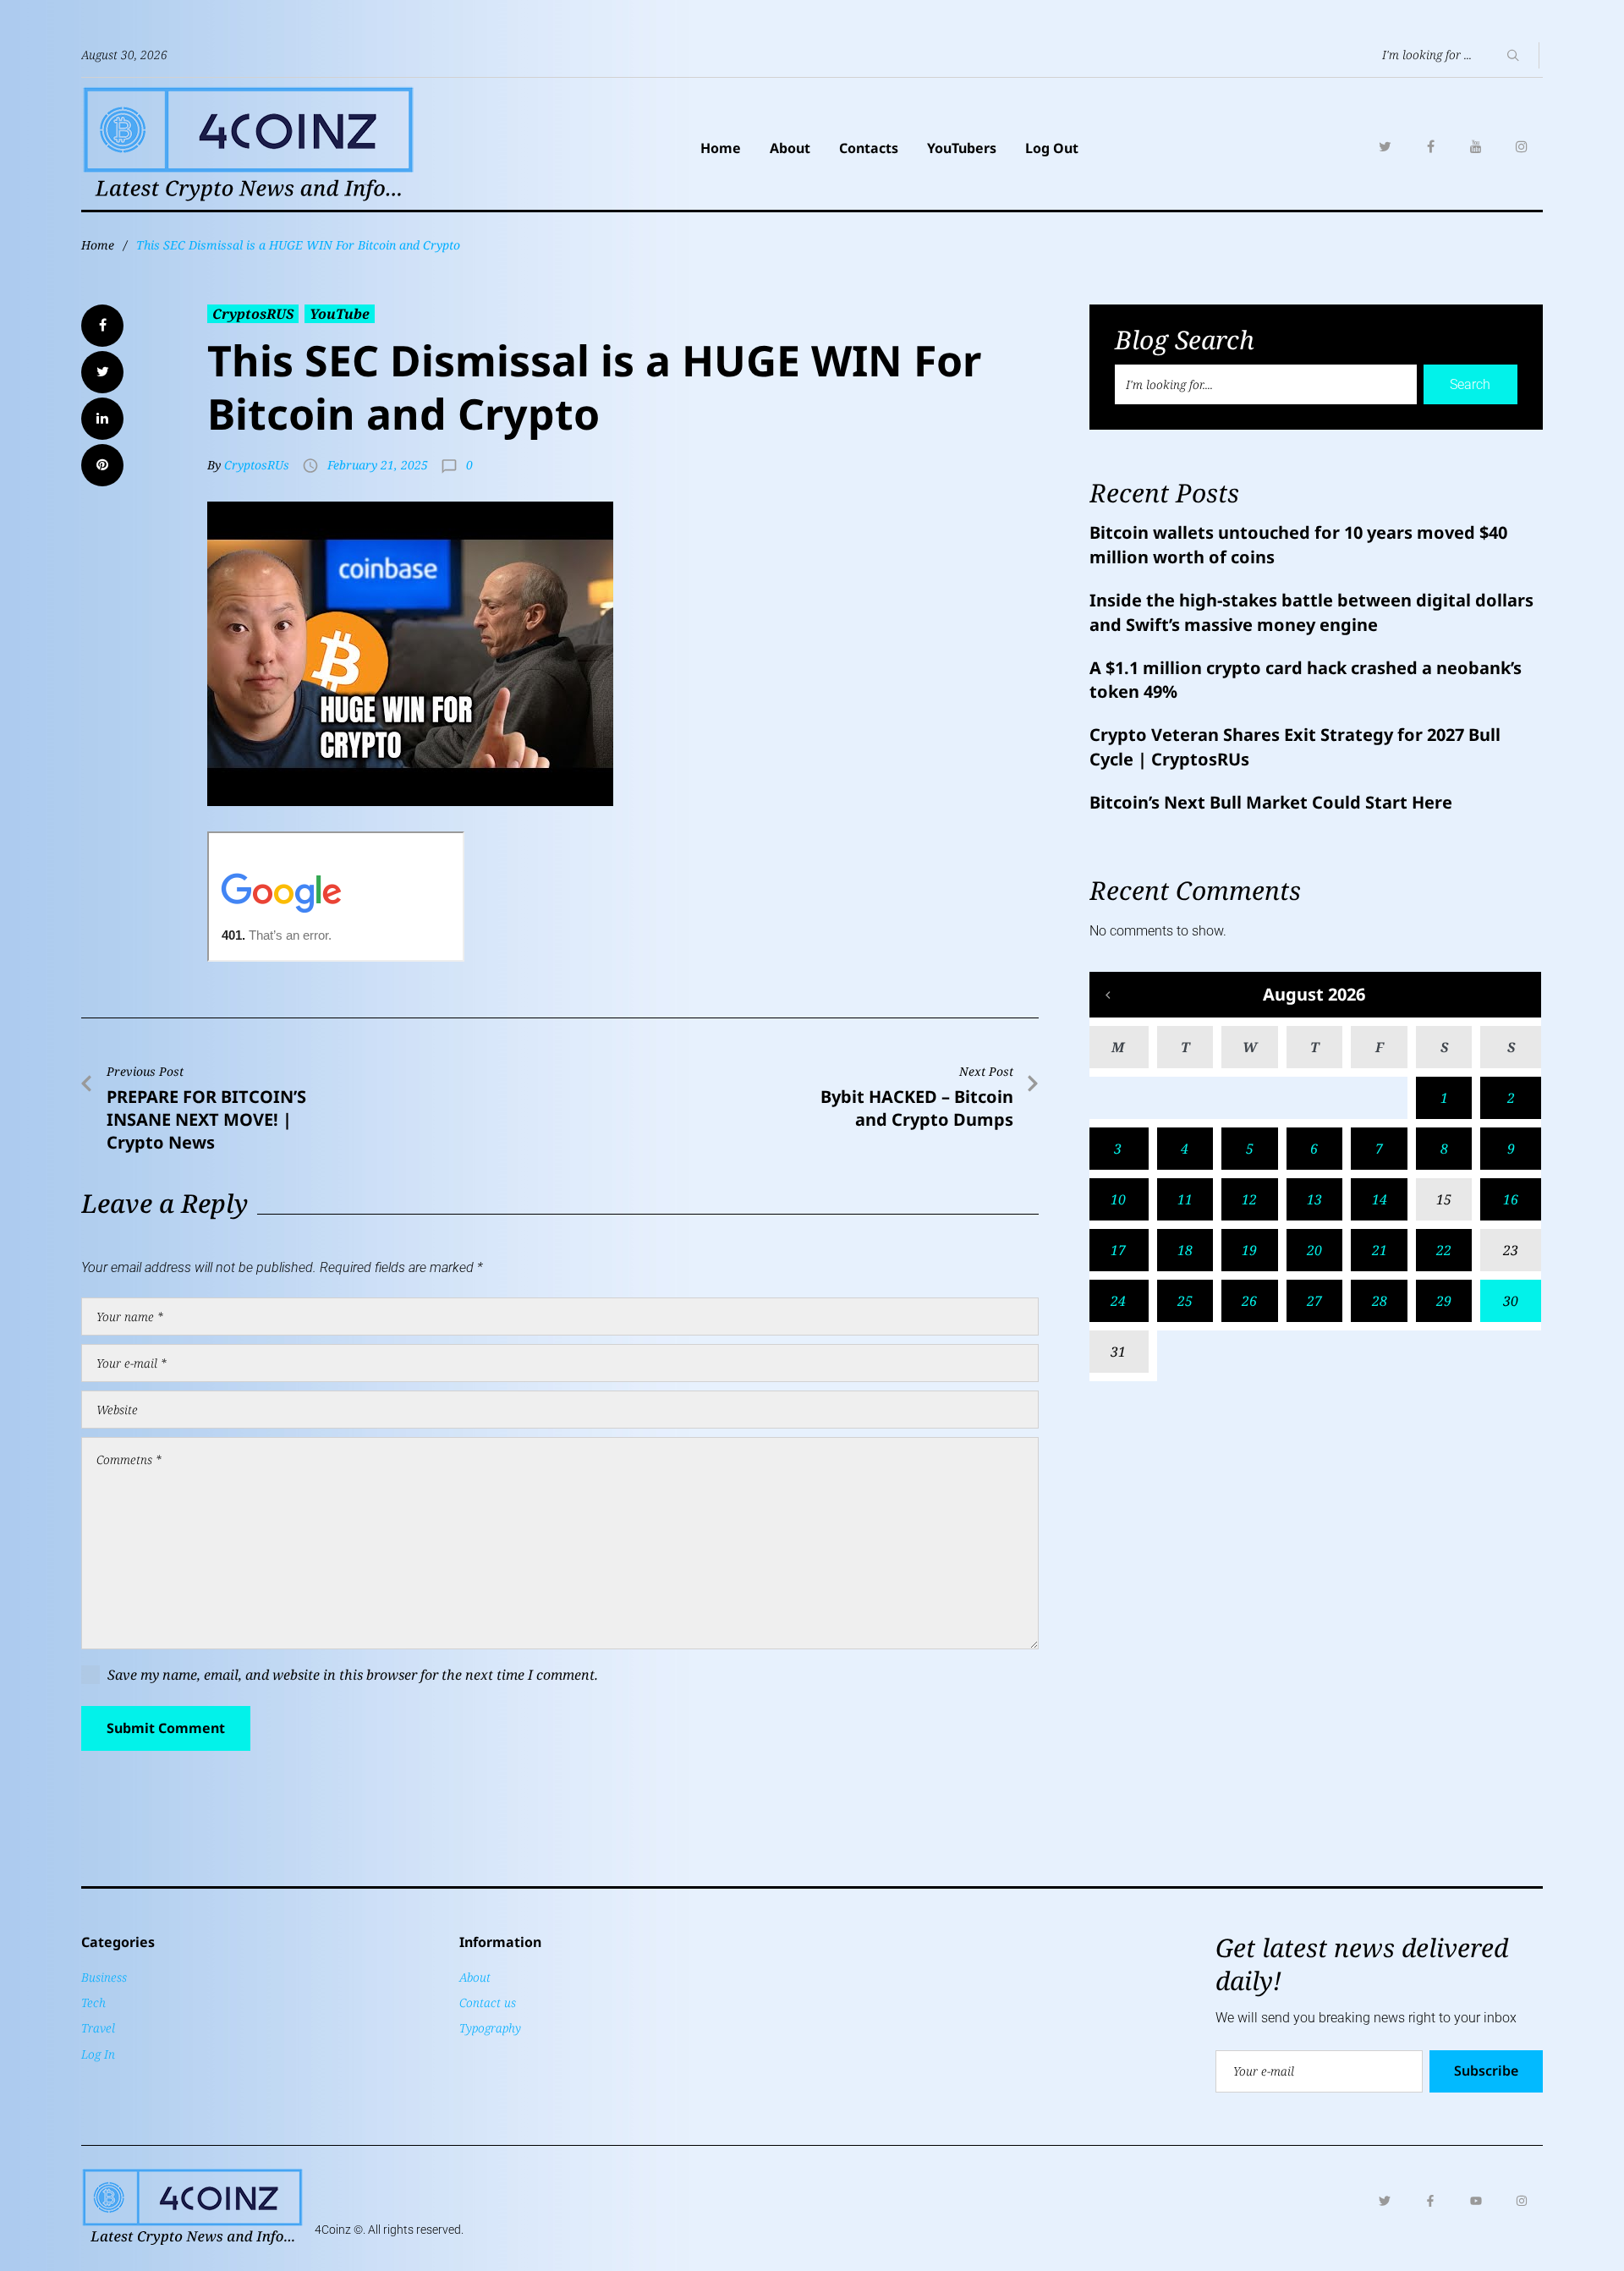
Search (1470, 384)
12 (1249, 1199)
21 (1380, 1250)
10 (1118, 1199)
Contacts (869, 148)
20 (1314, 1250)
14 (1380, 1199)
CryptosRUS (253, 314)
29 (1444, 1301)
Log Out (1052, 148)
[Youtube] (1476, 2201)
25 (1185, 1301)
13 (1314, 1199)
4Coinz (333, 2230)
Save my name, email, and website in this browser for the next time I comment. (353, 1675)
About (790, 148)
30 (1511, 1301)
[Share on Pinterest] (102, 465)
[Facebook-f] (1430, 2201)
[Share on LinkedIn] (102, 419)
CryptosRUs (257, 465)
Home (721, 148)
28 (1380, 1301)
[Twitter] (1385, 146)
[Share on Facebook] (102, 326)
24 (1118, 1301)
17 (1118, 1250)
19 (1249, 1250)
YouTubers (962, 148)
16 (1511, 1199)
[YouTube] (1476, 146)
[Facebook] (1430, 146)
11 (1185, 1199)
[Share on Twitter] (102, 372)
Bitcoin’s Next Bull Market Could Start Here (1271, 802)
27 (1314, 1301)
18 (1185, 1250)
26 (1249, 1301)
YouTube (340, 314)
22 (1444, 1250)
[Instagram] (1522, 146)
